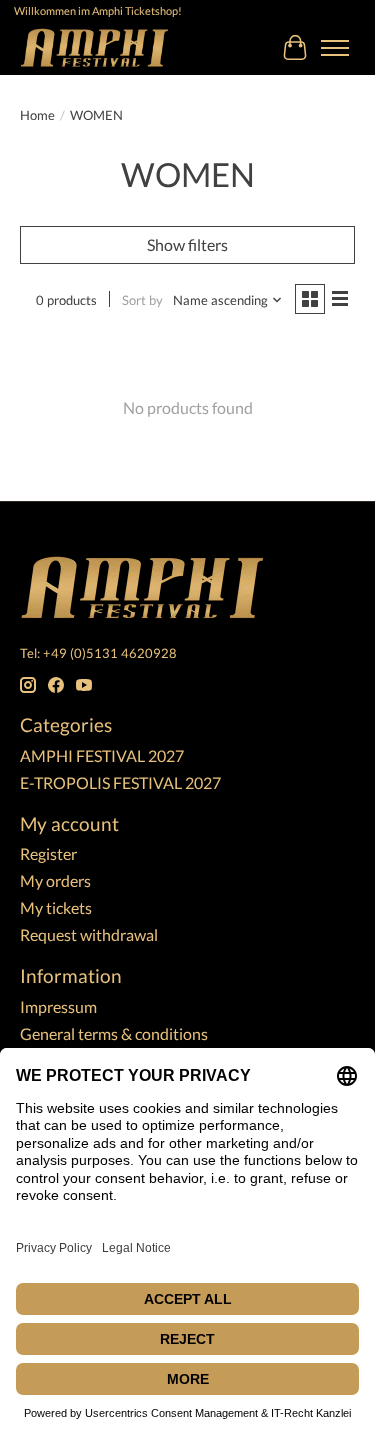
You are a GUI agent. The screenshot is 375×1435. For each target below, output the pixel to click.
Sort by (142, 300)
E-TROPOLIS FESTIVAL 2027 (120, 782)
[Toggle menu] (335, 48)
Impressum (58, 1006)
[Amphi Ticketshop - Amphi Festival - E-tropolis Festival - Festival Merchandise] (94, 47)
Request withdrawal (89, 934)
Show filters (187, 244)
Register (48, 853)
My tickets (56, 907)
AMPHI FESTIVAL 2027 (102, 755)
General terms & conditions (114, 1033)
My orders (55, 880)
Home (37, 115)
